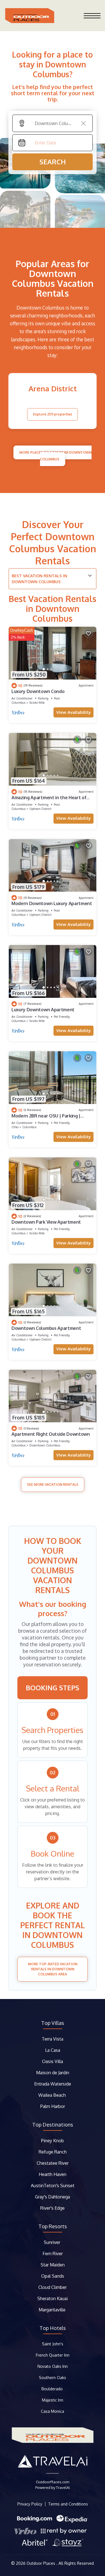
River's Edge (53, 2208)
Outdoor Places (41, 2563)
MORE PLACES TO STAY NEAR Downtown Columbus (55, 456)
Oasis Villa (53, 2061)
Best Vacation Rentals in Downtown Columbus (39, 579)
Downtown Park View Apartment (46, 1222)
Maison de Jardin (53, 2073)
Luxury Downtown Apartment (43, 1010)
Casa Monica (53, 2411)
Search (53, 162)
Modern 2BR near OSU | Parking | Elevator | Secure (46, 1118)
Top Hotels (53, 2328)
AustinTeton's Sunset (53, 2186)
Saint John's (53, 2344)
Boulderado (53, 2389)
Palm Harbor (53, 2106)
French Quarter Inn (53, 2355)
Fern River (53, 2254)
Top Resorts (53, 2226)
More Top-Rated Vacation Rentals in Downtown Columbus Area (53, 1969)
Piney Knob (53, 2141)
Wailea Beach (53, 2095)
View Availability (73, 712)
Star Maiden (53, 2265)
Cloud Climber (53, 2287)
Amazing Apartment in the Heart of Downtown (49, 800)
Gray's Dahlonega (53, 2197)
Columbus (18, 703)
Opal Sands (53, 2276)
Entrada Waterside (53, 2084)
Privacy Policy (30, 2504)
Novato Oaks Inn (53, 2366)
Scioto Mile (37, 703)
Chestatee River (53, 2163)
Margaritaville (53, 2310)
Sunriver (53, 2242)
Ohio (15, 1127)
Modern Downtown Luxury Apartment (52, 903)
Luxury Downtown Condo (38, 691)
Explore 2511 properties (53, 414)
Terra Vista (53, 2039)
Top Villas (53, 2023)
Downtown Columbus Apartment (46, 1328)
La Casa (53, 2050)
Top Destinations (53, 2125)
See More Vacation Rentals (53, 1485)
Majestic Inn (53, 2400)
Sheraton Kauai (53, 2298)
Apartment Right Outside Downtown (51, 1434)
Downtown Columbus (45, 1445)
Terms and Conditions (68, 2504)
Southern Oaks (53, 2378)
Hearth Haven (53, 2174)
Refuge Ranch (53, 2152)
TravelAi (63, 2488)
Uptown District (40, 809)
